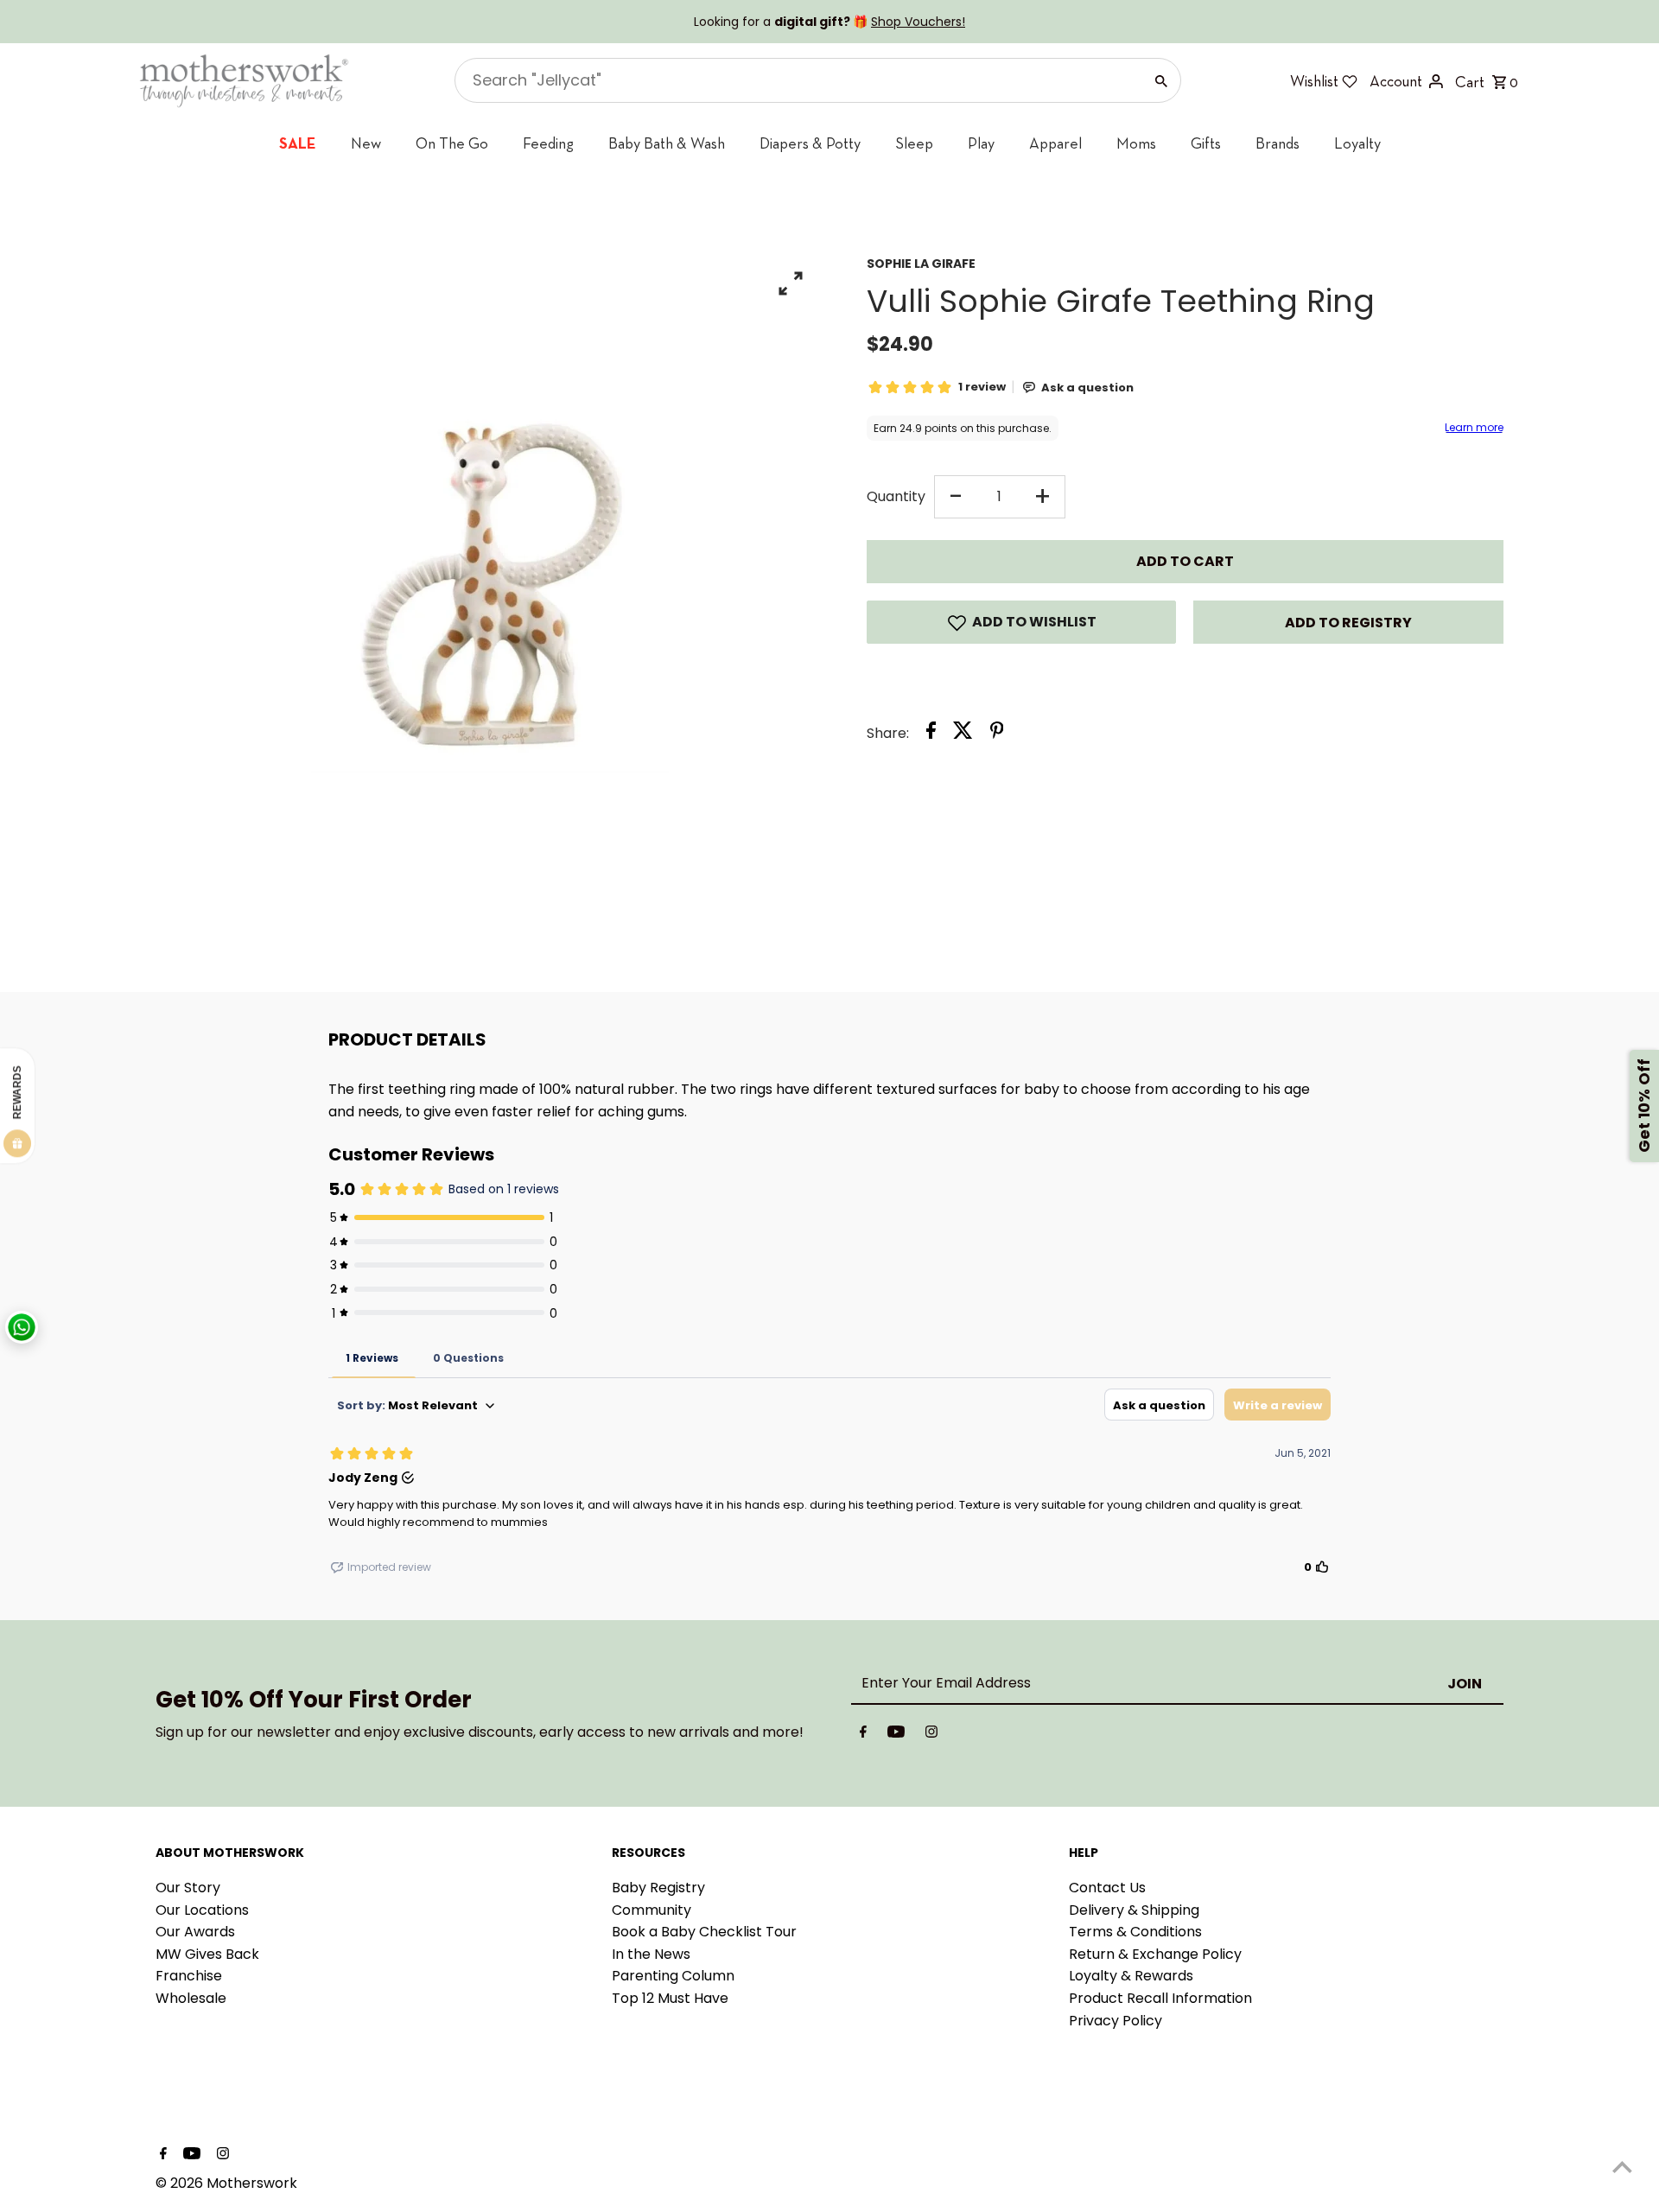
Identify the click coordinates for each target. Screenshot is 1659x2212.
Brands (1278, 143)
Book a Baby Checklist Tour (704, 1932)
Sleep (914, 143)
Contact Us (1107, 1888)
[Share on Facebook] (931, 734)
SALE (298, 143)
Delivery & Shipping (1134, 1910)
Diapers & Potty (810, 143)
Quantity (896, 496)
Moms (1136, 143)
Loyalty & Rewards (1131, 1976)
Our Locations (202, 1910)
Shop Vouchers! (918, 22)
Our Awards (195, 1932)
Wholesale (191, 1998)
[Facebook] (863, 1735)
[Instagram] (931, 1735)
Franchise (189, 1976)
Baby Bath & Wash (667, 143)
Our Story (188, 1888)
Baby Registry (658, 1888)
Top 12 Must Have (670, 1998)
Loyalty (1357, 143)
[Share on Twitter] (963, 734)
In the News (651, 1954)
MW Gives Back (207, 1954)
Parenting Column (673, 1976)
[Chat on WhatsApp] (22, 1327)
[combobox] (797, 80)
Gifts (1206, 143)
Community (652, 1910)
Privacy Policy (1116, 2021)
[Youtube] (896, 1735)
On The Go (452, 143)
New (366, 143)
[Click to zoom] (791, 283)
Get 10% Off (1644, 1106)
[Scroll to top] (1622, 2167)
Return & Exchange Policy (1155, 1954)
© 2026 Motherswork (226, 2183)
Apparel (1055, 143)
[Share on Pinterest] (997, 734)
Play (981, 143)
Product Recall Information (1160, 1998)
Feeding (548, 143)
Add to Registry (1348, 623)
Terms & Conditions (1135, 1932)
